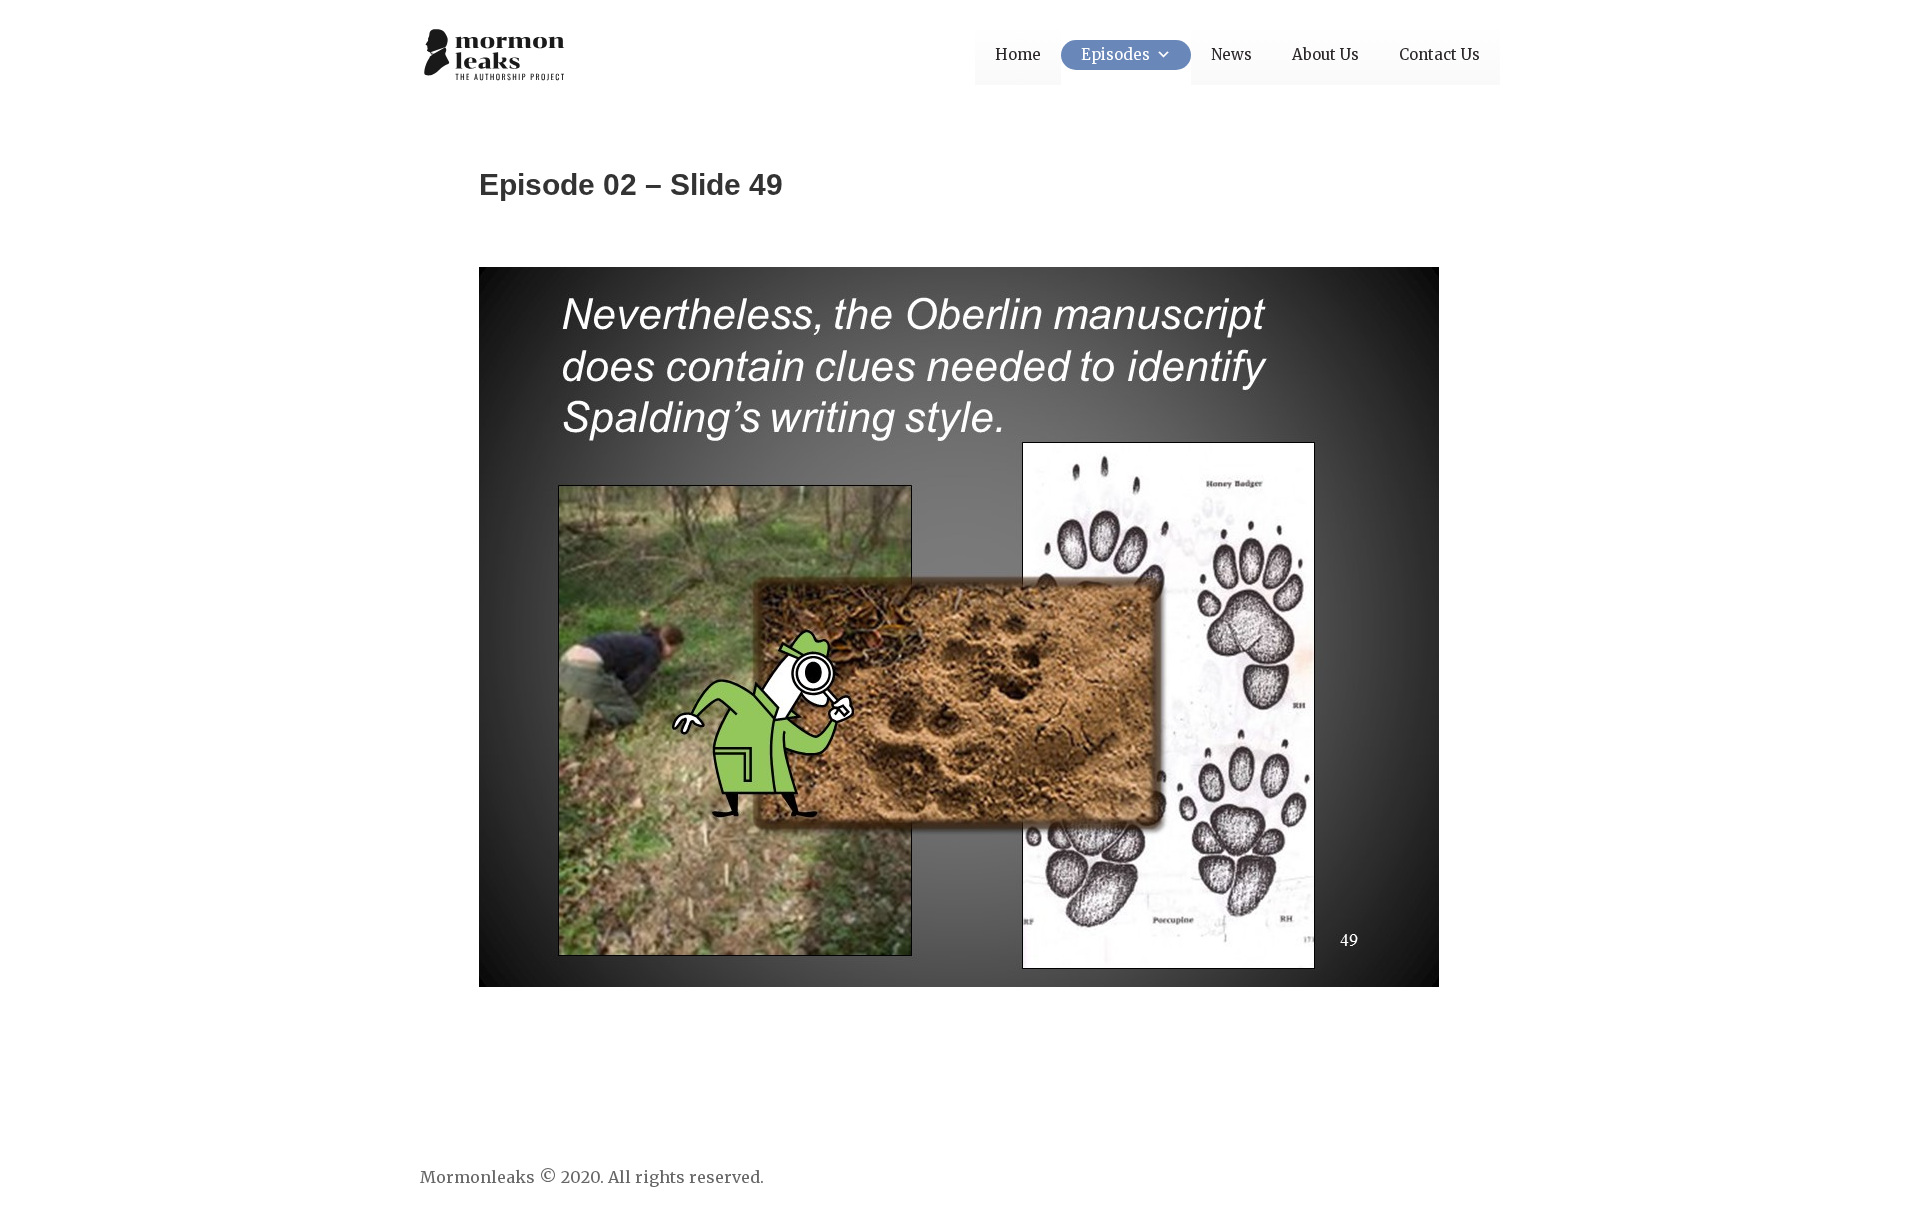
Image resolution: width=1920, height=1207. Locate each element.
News (1231, 54)
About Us (1325, 54)
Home (1018, 54)
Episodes (1115, 54)
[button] (1160, 54)
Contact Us (1439, 54)
